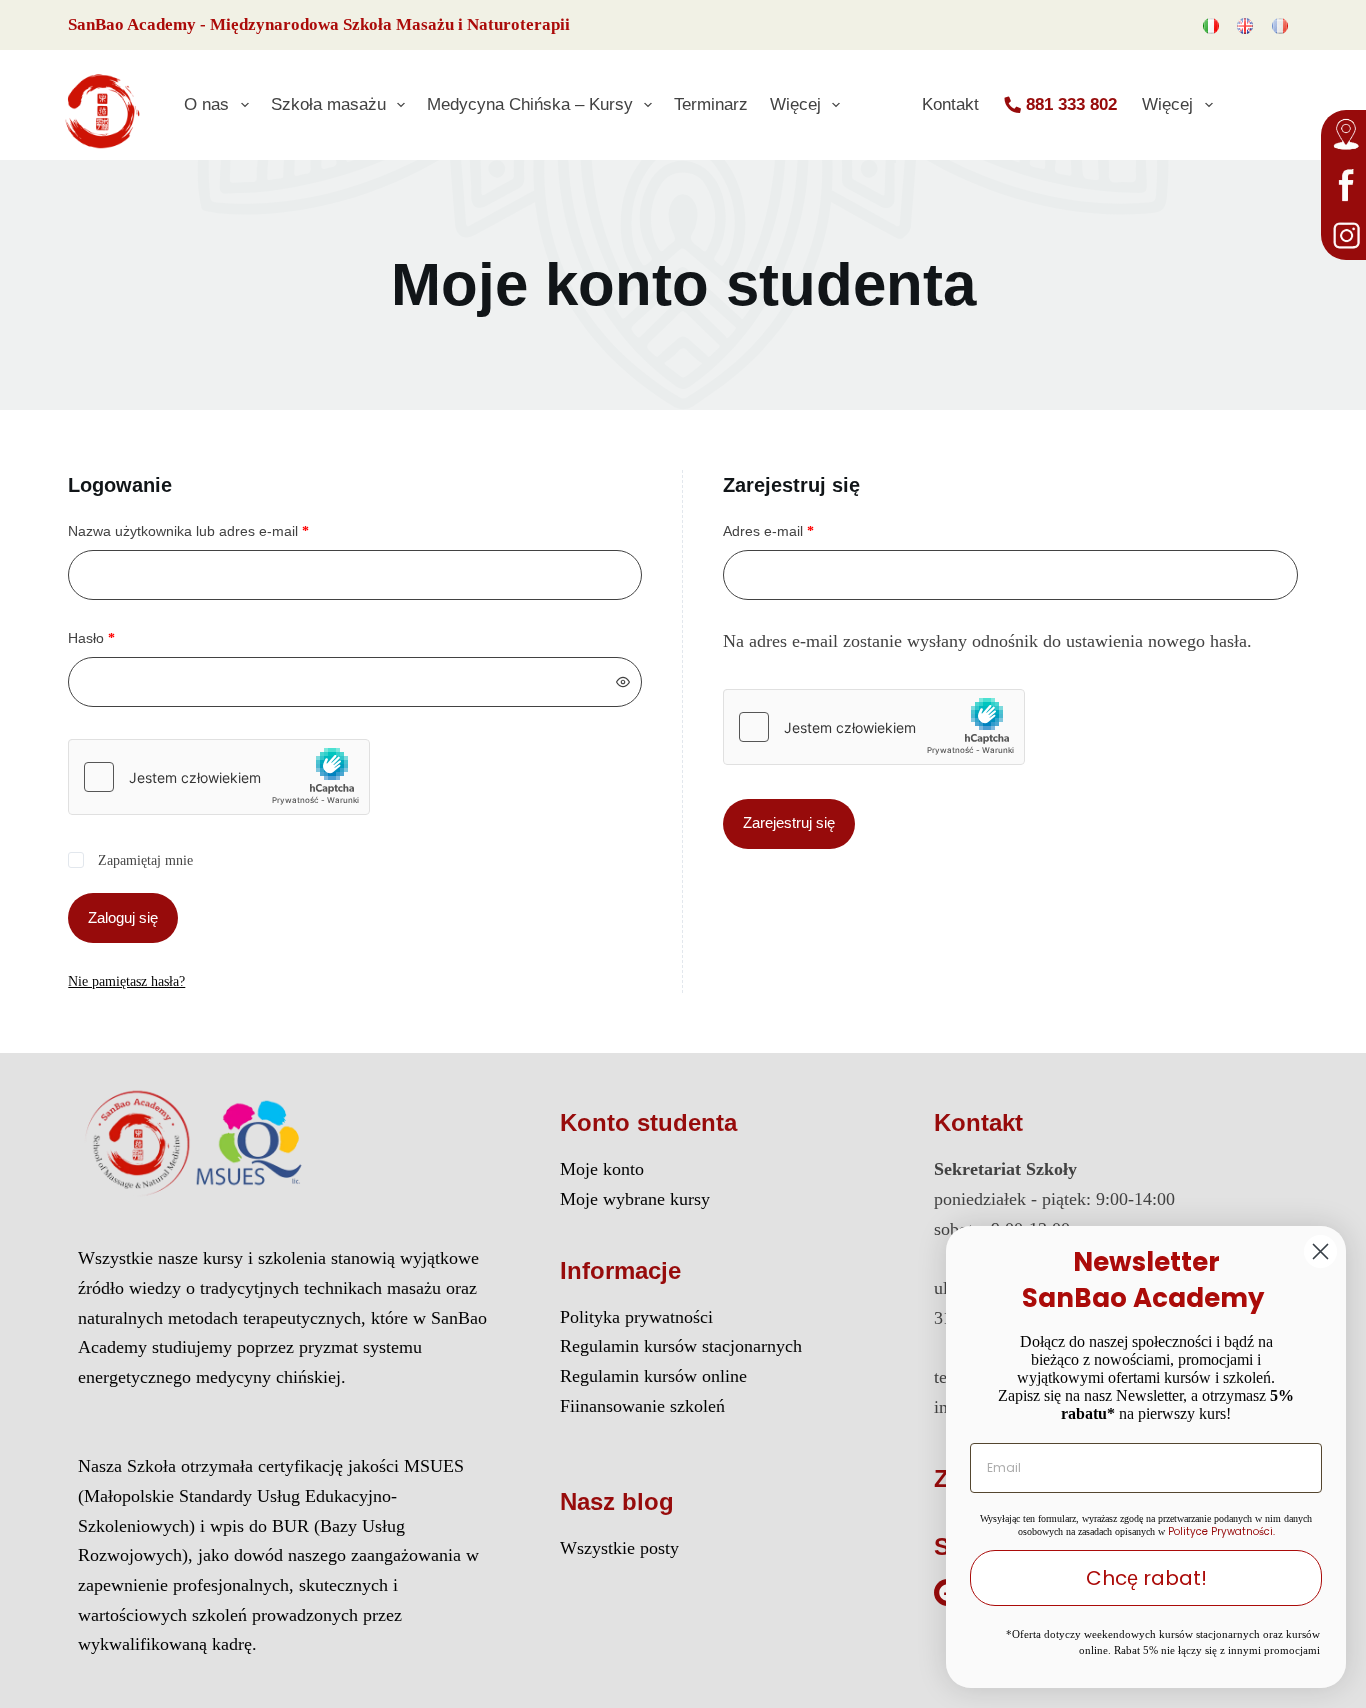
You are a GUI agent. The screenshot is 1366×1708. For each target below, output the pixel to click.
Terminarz (711, 104)
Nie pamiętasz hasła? (126, 981)
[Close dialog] (1320, 1251)
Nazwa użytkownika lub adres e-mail (219, 529)
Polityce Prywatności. (1221, 1531)
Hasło (122, 636)
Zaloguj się (123, 917)
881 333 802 (1071, 104)
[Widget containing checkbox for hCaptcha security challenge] (219, 777)
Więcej (795, 104)
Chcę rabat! (1146, 1578)
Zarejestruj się (789, 822)
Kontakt (950, 104)
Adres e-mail (799, 529)
